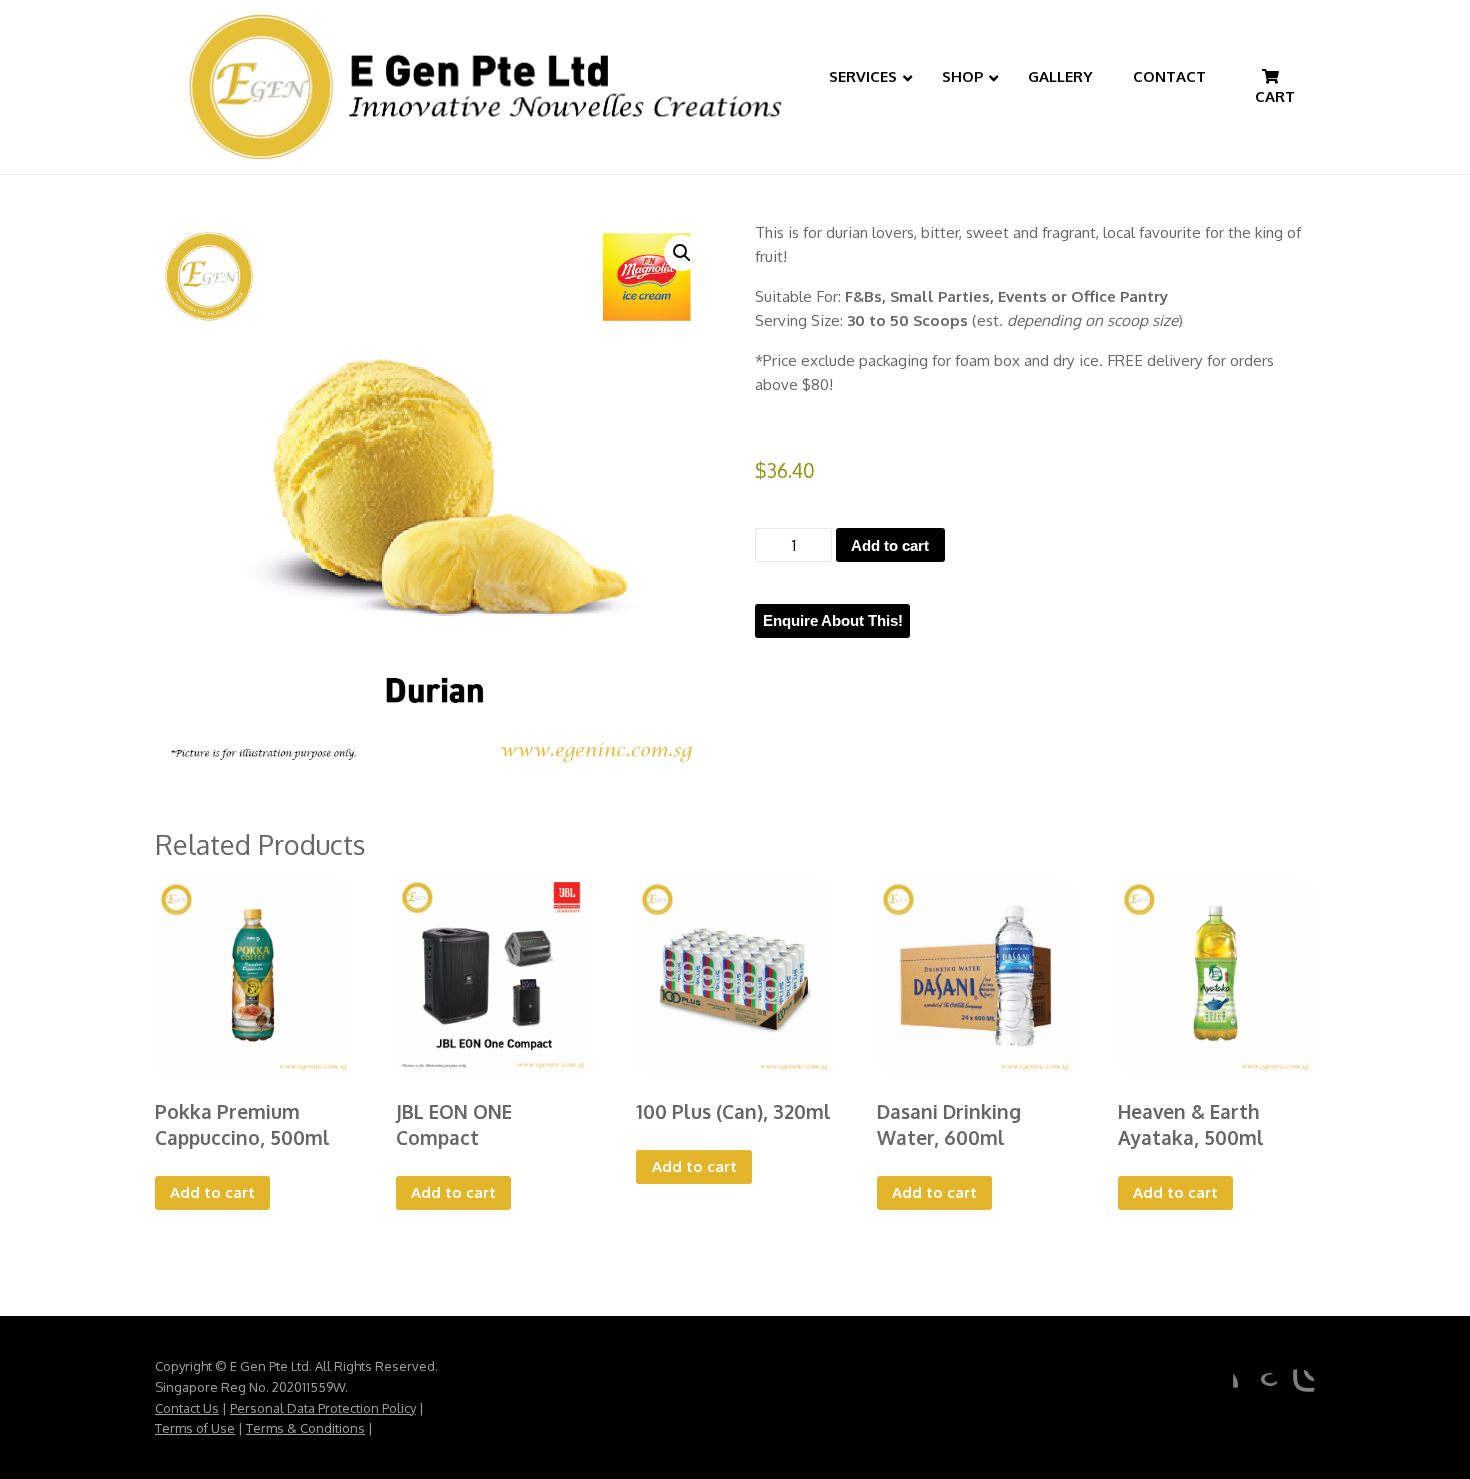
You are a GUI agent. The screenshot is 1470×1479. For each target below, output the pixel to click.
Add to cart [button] (212, 1192)
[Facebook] (1222, 1385)
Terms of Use (195, 1428)
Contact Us (187, 1408)
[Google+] (1261, 1385)
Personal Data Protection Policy (323, 1408)
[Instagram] (1299, 1385)
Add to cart (890, 545)
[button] (682, 253)
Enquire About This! (833, 620)
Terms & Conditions (305, 1428)
